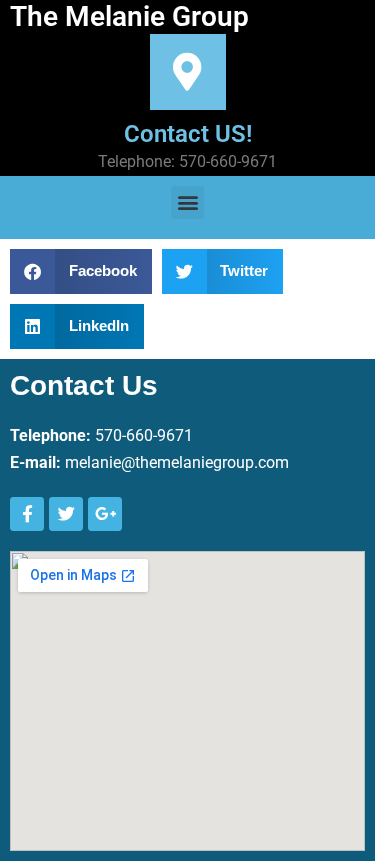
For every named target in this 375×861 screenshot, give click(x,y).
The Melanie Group (129, 16)
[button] (187, 202)
